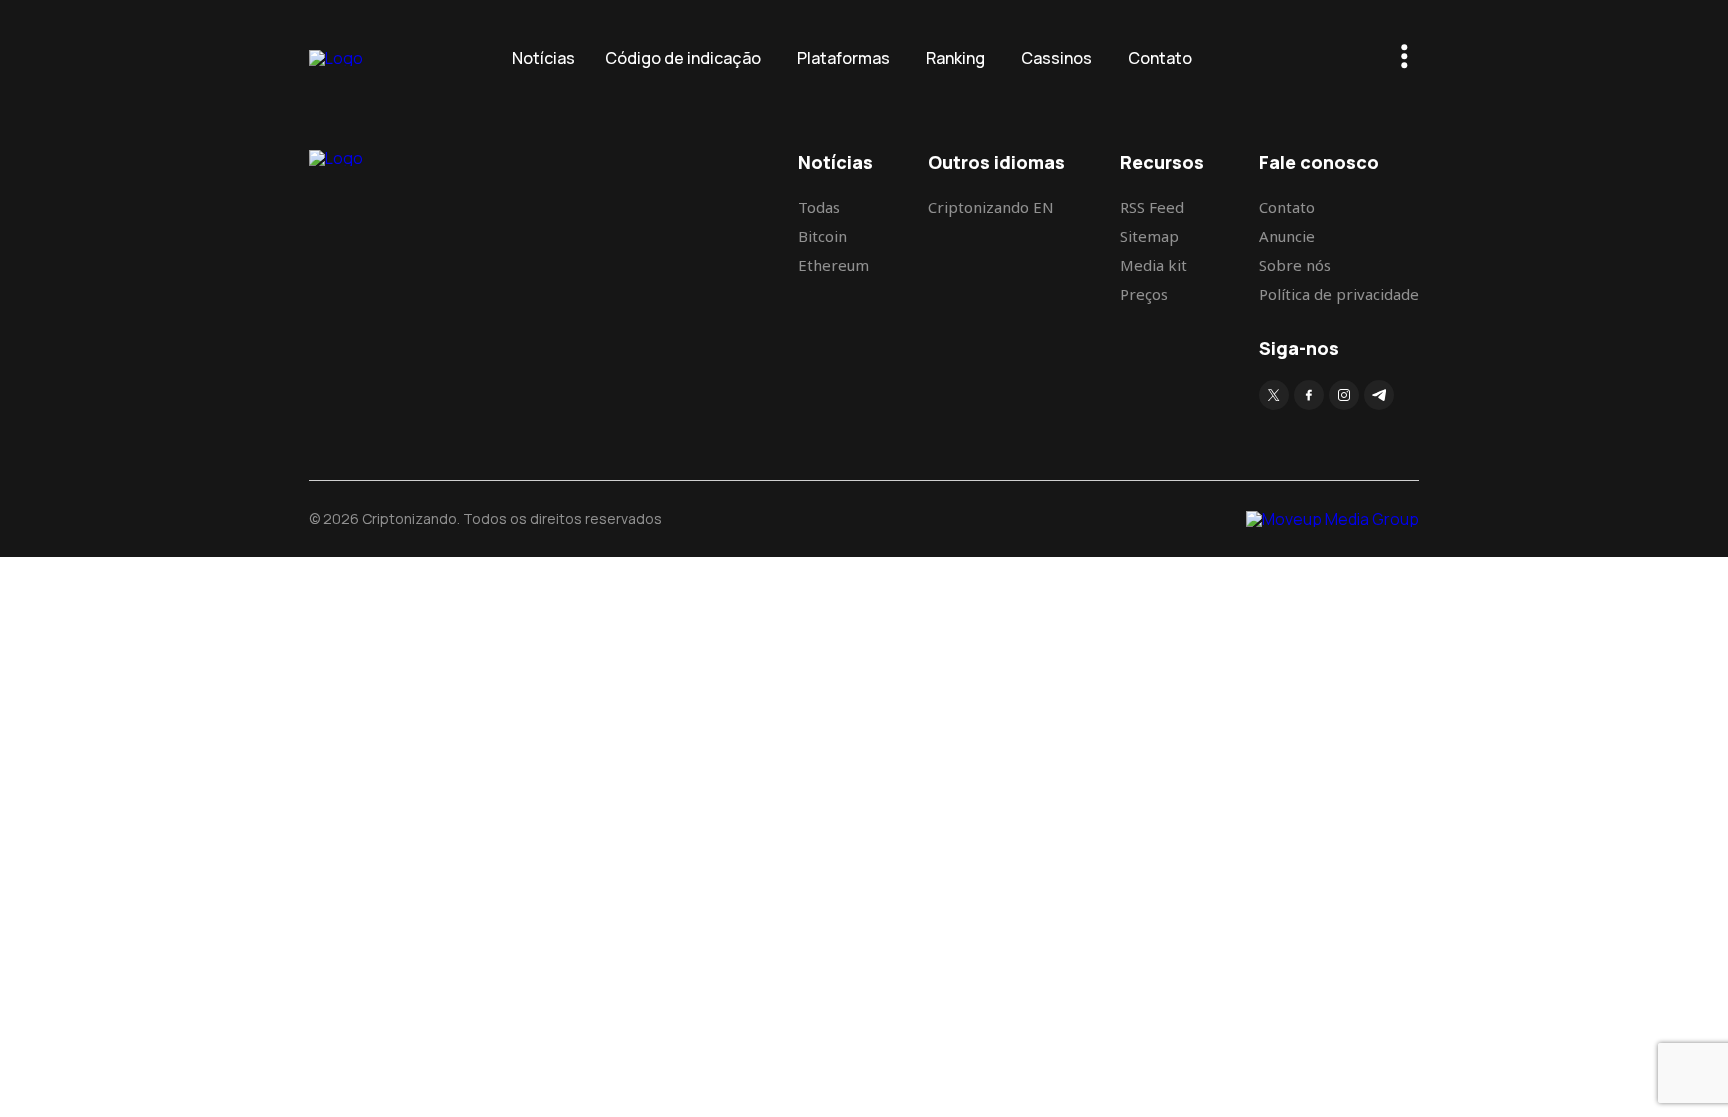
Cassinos (1056, 58)
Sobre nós (1295, 265)
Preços (1144, 294)
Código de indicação (683, 58)
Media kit (1153, 265)
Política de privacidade (1339, 294)
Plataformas (843, 58)
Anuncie (1287, 236)
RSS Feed (1152, 207)
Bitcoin (822, 236)
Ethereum (833, 265)
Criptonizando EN (991, 207)
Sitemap (1149, 236)
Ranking (955, 58)
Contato (1160, 58)
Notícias (543, 58)
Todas (819, 207)
